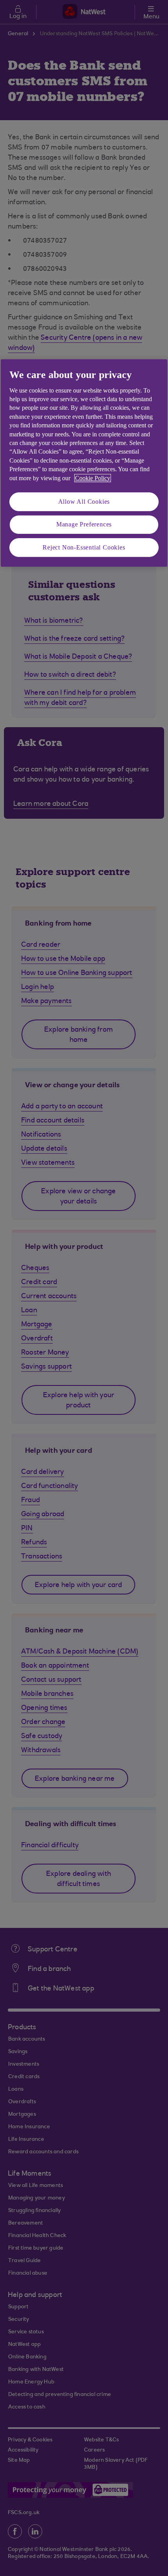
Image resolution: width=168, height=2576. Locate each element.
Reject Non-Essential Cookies (84, 547)
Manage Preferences (84, 524)
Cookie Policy (93, 478)
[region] (84, 463)
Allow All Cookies (84, 502)
